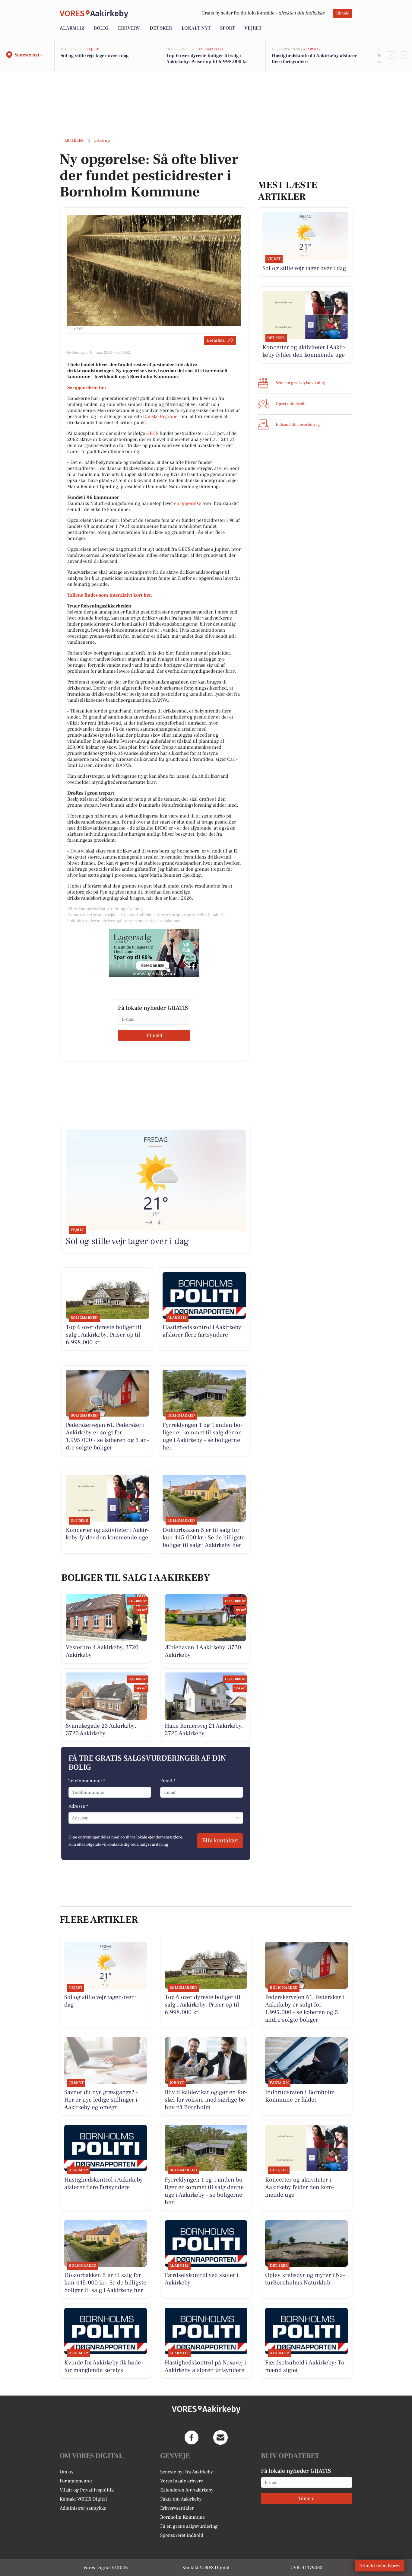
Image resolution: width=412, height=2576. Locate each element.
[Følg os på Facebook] (192, 2437)
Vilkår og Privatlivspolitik (87, 2490)
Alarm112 (72, 28)
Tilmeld (343, 13)
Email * (168, 1781)
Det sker (161, 28)
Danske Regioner (161, 416)
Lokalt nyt (196, 28)
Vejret (253, 28)
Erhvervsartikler (177, 2508)
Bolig (101, 28)
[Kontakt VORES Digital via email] (220, 2437)
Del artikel (216, 340)
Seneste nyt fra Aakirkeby (187, 2472)
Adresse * (78, 1806)
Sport (227, 28)
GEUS (152, 433)
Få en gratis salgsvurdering (189, 2526)
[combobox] (72, 1818)
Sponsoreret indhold (182, 2535)
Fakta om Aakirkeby (181, 2499)
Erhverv (129, 28)
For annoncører (76, 2481)
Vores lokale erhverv (182, 2481)
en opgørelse (188, 503)
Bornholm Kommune (182, 2517)
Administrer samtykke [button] (83, 2508)
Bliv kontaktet (220, 1841)
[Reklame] (154, 953)
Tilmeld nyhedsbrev (380, 2566)
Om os (67, 2472)
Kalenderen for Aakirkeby (187, 2490)
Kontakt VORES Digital (83, 2499)
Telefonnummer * (87, 1781)
